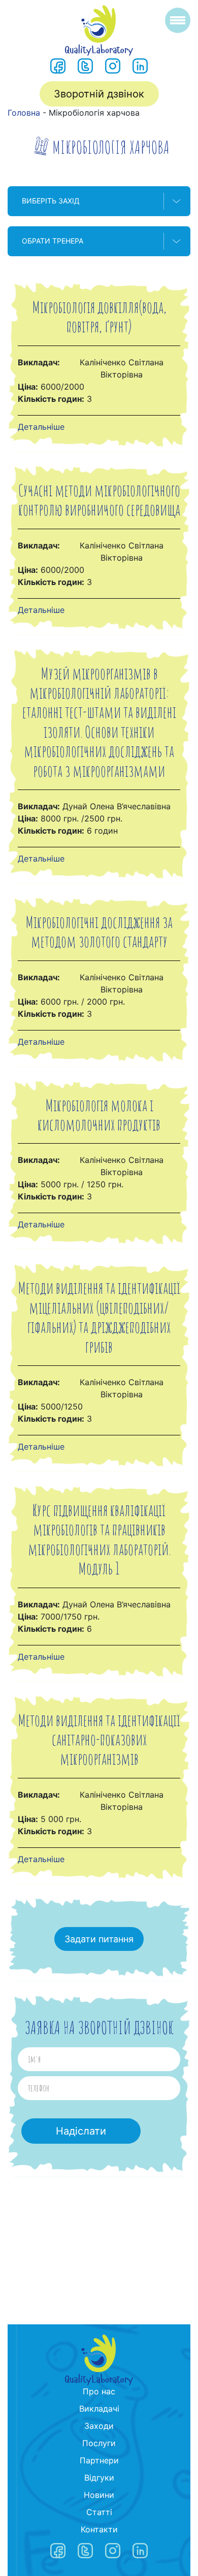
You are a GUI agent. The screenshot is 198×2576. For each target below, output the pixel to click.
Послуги (99, 2443)
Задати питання (99, 1939)
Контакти (99, 2529)
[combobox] (99, 201)
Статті (99, 2512)
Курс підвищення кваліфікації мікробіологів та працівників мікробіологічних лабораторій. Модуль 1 (99, 1539)
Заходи (99, 2426)
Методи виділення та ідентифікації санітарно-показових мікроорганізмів (99, 1739)
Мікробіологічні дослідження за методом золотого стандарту (99, 931)
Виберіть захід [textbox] (51, 201)
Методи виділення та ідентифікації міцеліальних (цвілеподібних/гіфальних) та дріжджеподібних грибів (99, 1317)
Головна (24, 113)
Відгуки (99, 2478)
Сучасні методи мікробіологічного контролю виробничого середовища (99, 500)
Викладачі (99, 2409)
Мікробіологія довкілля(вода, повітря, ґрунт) (99, 316)
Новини (99, 2495)
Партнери (99, 2460)
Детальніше (41, 427)
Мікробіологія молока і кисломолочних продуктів (99, 1114)
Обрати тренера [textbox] (53, 241)
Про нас (99, 2391)
